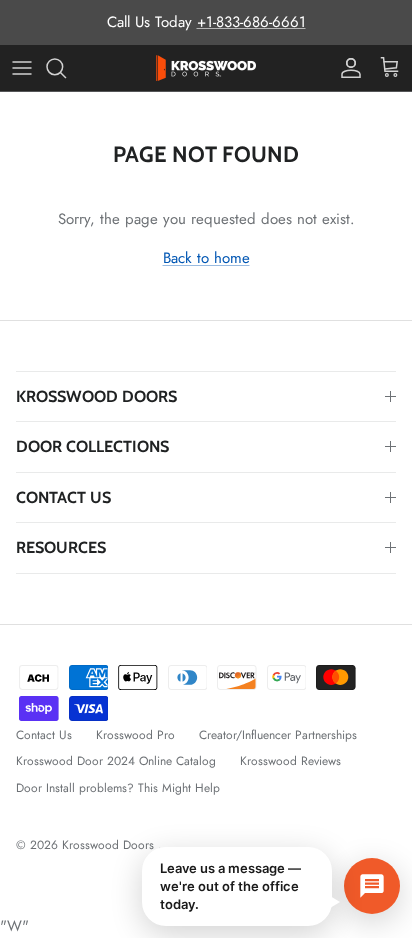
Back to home (206, 258)
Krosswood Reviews (290, 761)
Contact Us (44, 735)
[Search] (66, 68)
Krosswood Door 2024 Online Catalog (116, 761)
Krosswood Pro (135, 735)
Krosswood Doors (110, 845)
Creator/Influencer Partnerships (278, 735)
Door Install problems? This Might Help (118, 788)
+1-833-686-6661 (251, 22)
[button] (271, 886)
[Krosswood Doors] (206, 68)
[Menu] (22, 68)
